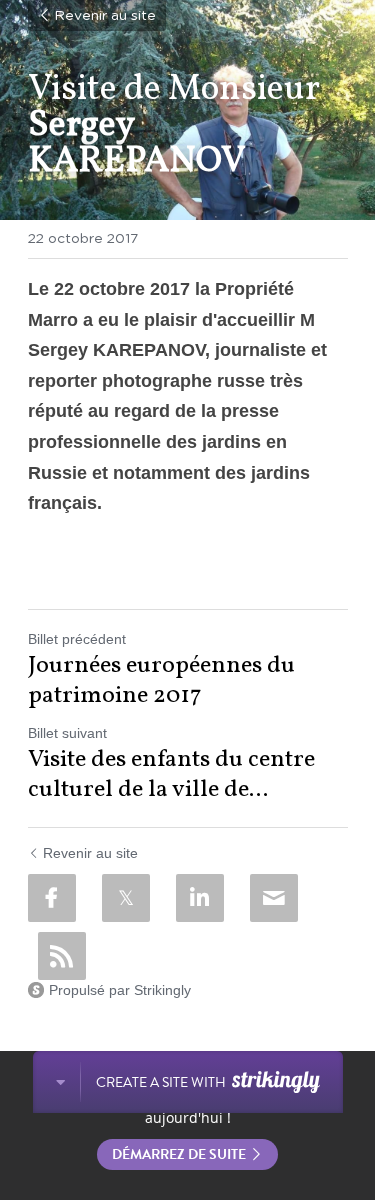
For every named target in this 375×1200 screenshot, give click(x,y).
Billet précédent (77, 639)
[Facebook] (52, 898)
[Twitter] (126, 898)
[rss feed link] (62, 956)
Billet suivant (67, 733)
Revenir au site (105, 16)
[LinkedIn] (200, 898)
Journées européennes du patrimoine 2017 (161, 681)
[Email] (274, 898)
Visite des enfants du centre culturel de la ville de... (171, 775)
